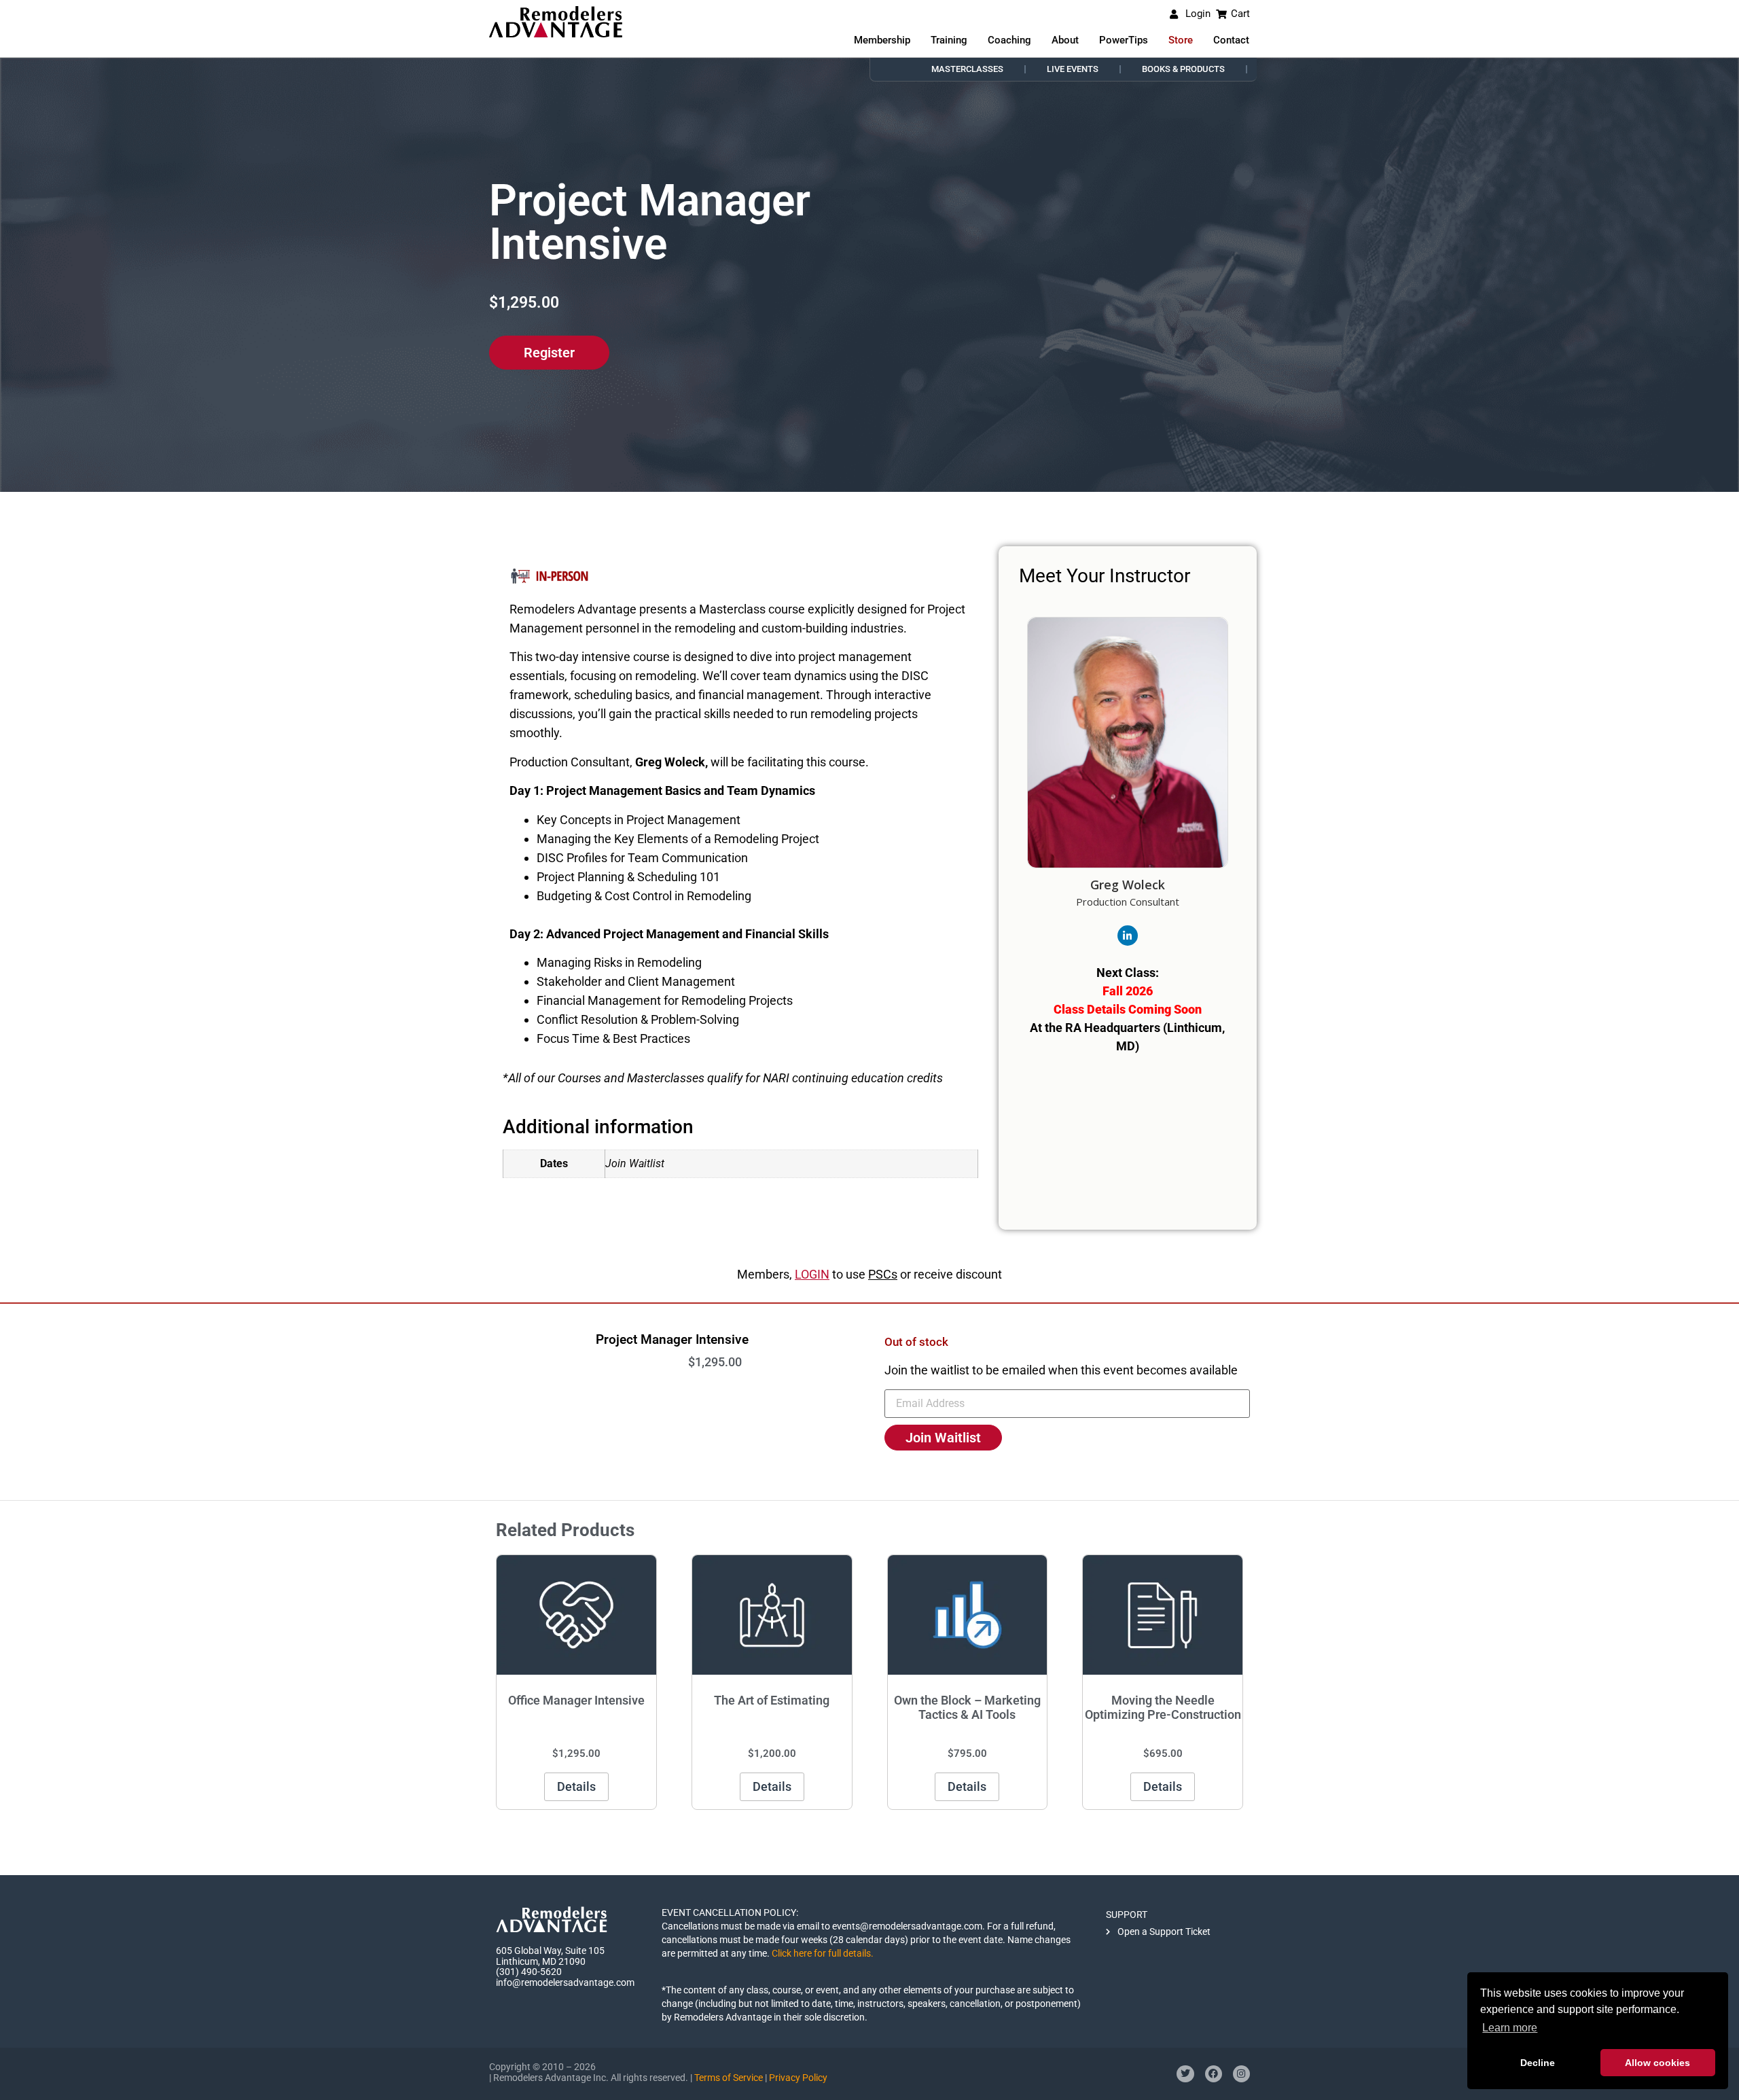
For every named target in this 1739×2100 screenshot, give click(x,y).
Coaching (1009, 40)
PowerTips (1124, 40)
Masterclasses (967, 69)
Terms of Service (729, 2078)
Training (949, 40)
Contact (1231, 40)
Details (576, 1786)
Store (1181, 40)
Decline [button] (1538, 2063)
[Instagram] (1241, 2074)
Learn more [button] (1510, 2028)
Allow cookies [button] (1657, 2063)
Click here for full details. (823, 1953)
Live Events (1073, 69)
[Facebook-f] (1214, 2074)
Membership (882, 40)
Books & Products (1183, 69)
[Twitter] (1185, 2074)
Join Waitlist (943, 1438)
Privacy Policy (798, 2078)
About (1065, 40)
